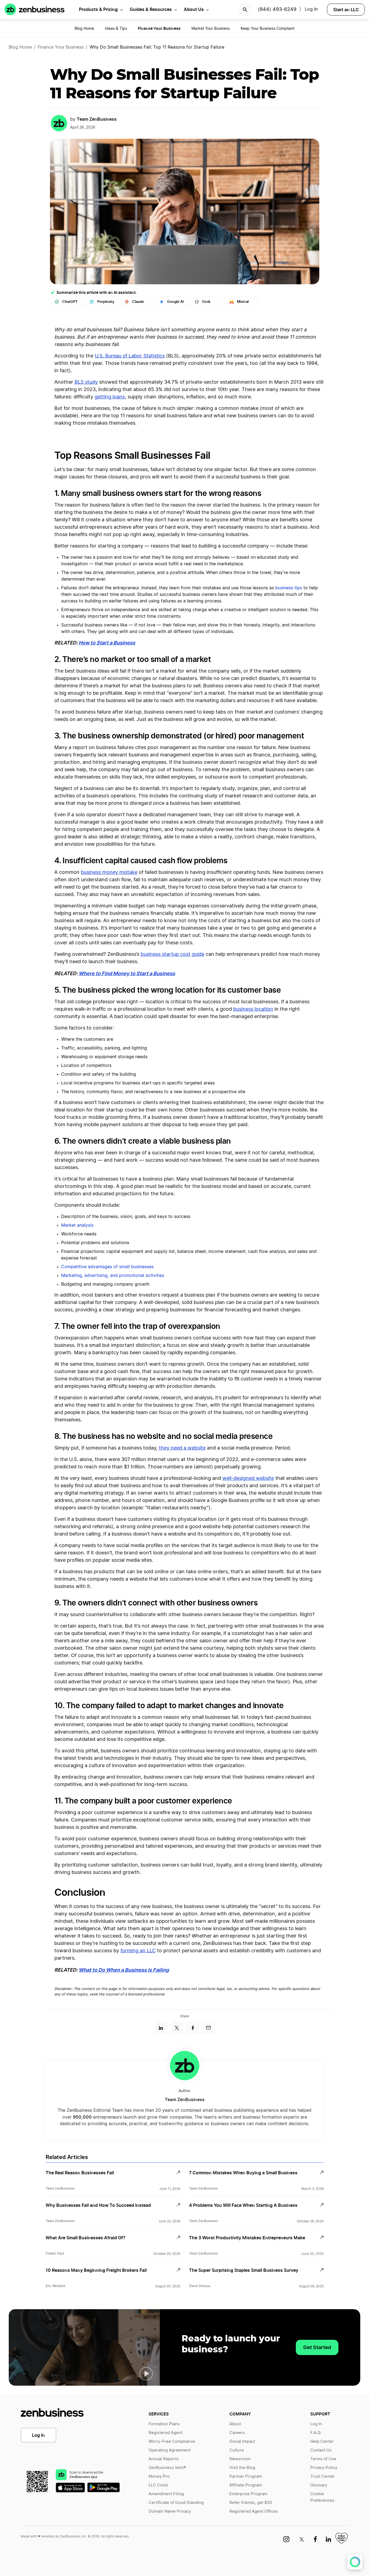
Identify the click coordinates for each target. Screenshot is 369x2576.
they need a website (182, 1448)
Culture (237, 2450)
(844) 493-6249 (277, 10)
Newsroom (240, 2459)
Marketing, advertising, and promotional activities (113, 1276)
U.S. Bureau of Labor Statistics (130, 356)
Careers (237, 2433)
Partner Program (246, 2476)
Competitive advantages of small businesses (107, 1267)
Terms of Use (323, 2459)
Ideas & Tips (116, 29)
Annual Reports (164, 2459)
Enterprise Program (248, 2494)
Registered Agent (166, 2433)
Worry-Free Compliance (172, 2442)
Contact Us (321, 2450)
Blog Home (84, 29)
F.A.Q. (316, 2433)
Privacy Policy (324, 2468)
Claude (138, 302)
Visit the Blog (242, 2468)
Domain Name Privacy (170, 2511)
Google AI (175, 302)
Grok (206, 302)
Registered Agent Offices (254, 2511)
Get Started (317, 2347)
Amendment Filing (166, 2494)
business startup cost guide (172, 954)
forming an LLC (138, 1951)
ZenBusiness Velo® (167, 2468)
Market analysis (77, 1225)
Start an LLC (346, 10)
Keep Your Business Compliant (268, 29)
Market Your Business (211, 29)
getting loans (110, 397)
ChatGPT (70, 302)
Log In (38, 2435)
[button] (146, 2374)
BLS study (86, 382)
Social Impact (242, 2442)
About (235, 2424)
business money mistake (109, 873)
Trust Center (323, 2476)
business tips (289, 588)
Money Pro (159, 2476)
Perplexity (106, 302)
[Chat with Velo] (355, 2562)
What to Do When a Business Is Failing (124, 1970)
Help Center (322, 2442)
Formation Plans (164, 2424)
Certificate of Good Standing (176, 2503)
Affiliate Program (246, 2485)
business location (253, 1009)
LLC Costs (158, 2485)
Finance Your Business (61, 47)
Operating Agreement (169, 2450)
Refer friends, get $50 (251, 2503)
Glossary (319, 2485)
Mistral (243, 302)
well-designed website (248, 1478)
